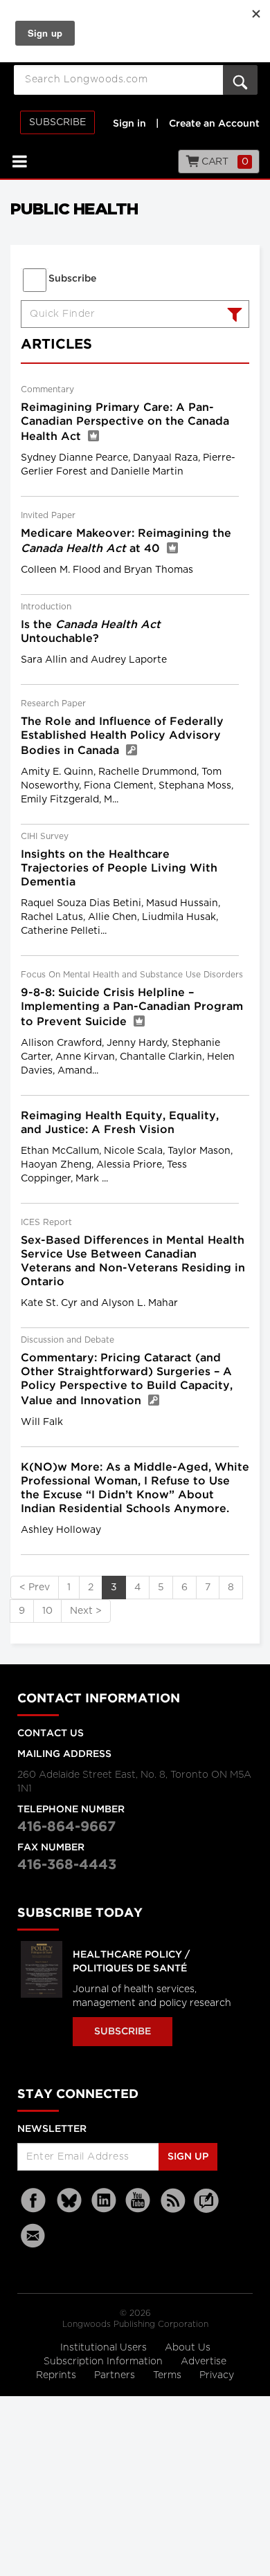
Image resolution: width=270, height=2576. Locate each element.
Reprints (57, 2375)
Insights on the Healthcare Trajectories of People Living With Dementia (119, 868)
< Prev (35, 1588)
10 (47, 1611)
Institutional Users (105, 2348)
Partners (116, 2375)
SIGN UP (188, 2157)
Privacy (217, 2375)
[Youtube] (138, 2201)
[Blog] (206, 2209)
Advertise (204, 2362)
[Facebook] (35, 2201)
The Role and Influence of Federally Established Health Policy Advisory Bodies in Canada (122, 736)
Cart (224, 162)
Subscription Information (103, 2362)
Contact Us (51, 1733)
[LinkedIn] (104, 2201)
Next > (86, 1611)
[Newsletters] (35, 2235)
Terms (169, 2375)
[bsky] (69, 2201)
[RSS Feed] (173, 2201)
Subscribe (57, 122)
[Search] (233, 316)
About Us (188, 2348)
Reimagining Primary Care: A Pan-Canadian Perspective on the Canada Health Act (125, 422)
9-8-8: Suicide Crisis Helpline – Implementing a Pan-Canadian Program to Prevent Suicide (132, 1008)
